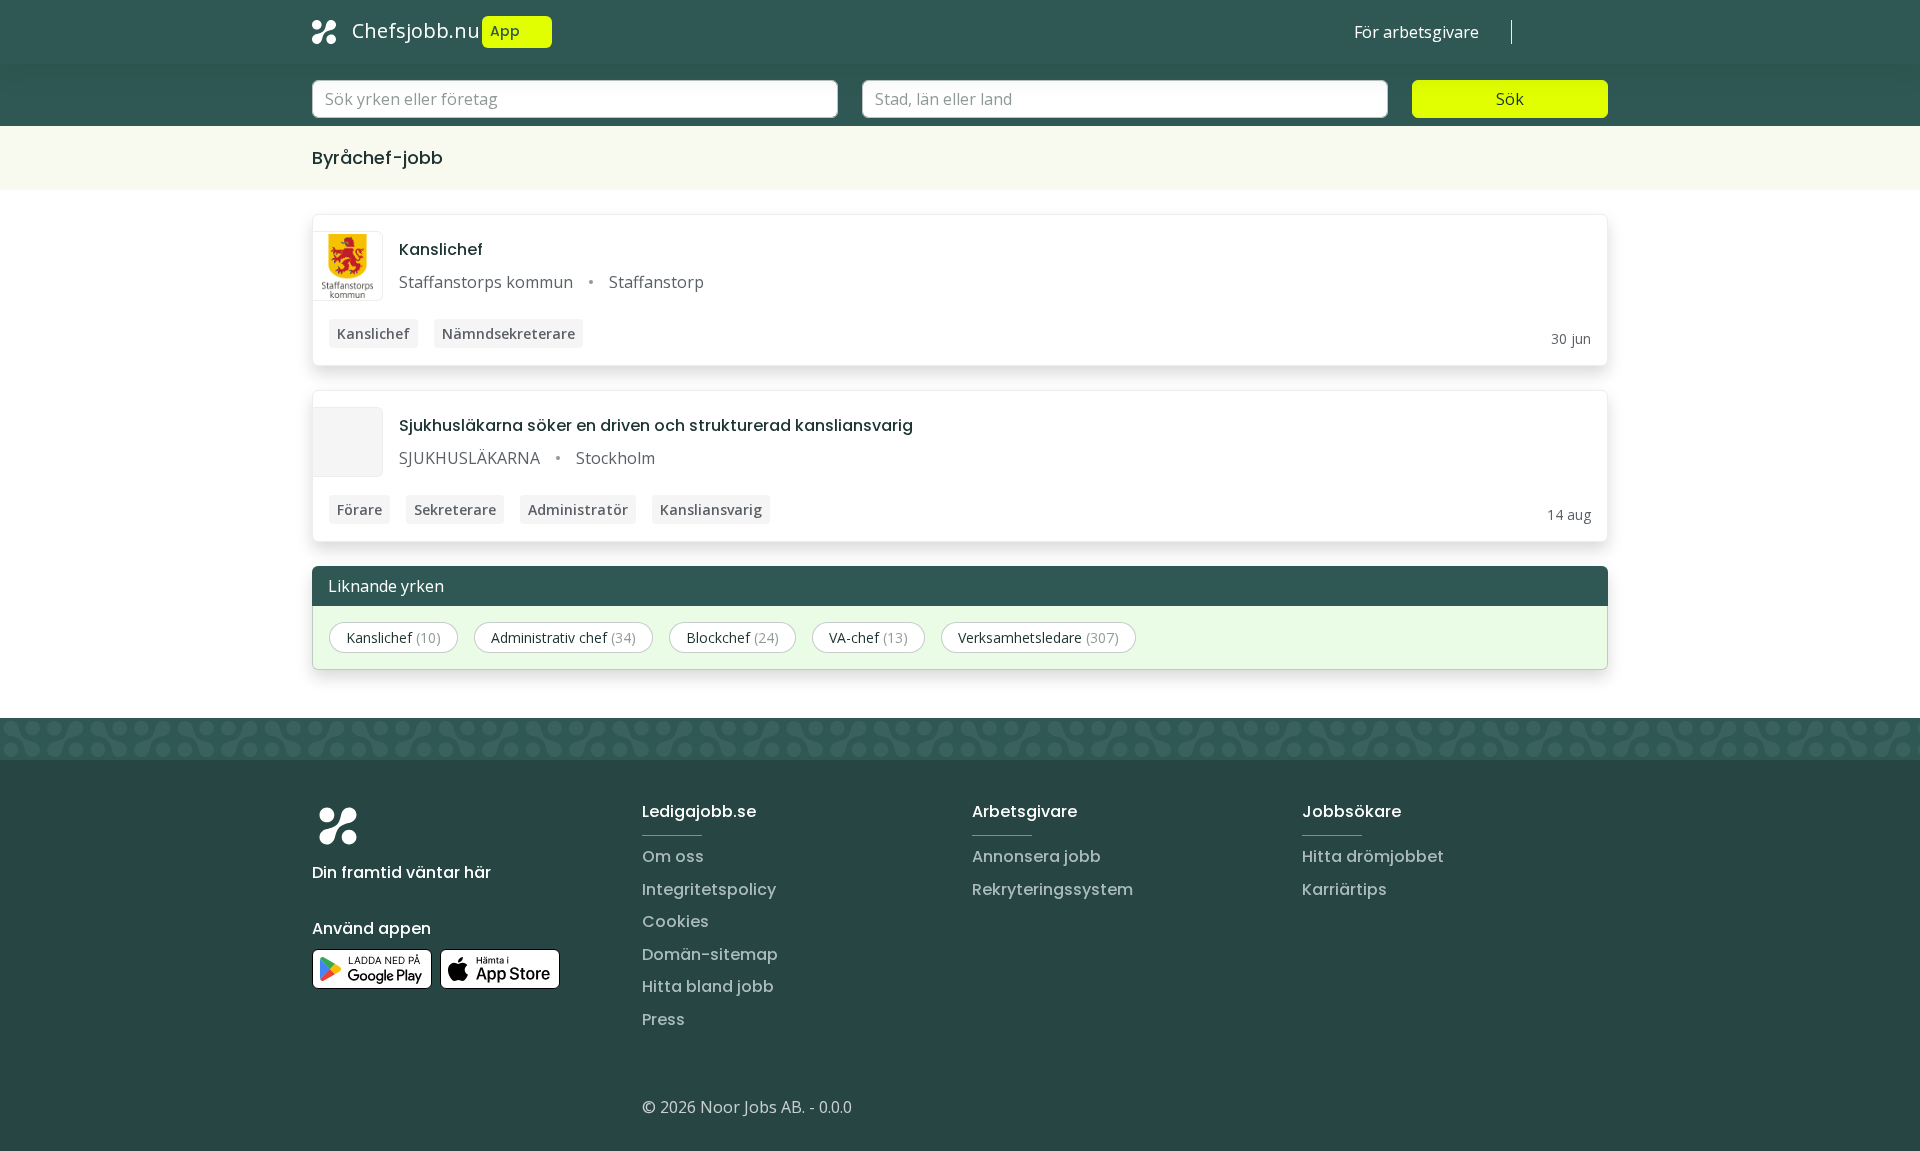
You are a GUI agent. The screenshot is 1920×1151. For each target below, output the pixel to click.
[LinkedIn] (368, 1111)
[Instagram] (328, 1111)
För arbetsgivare (1416, 32)
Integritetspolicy (709, 889)
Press (663, 1019)
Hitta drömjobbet (1373, 856)
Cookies (675, 921)
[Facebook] (408, 1111)
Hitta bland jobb (708, 986)
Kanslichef (441, 249)
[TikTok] (448, 1111)
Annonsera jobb (1036, 856)
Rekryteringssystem (1052, 889)
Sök (1510, 99)
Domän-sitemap (710, 954)
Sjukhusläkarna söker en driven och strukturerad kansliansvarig (656, 425)
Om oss (673, 856)
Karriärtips (1344, 889)
